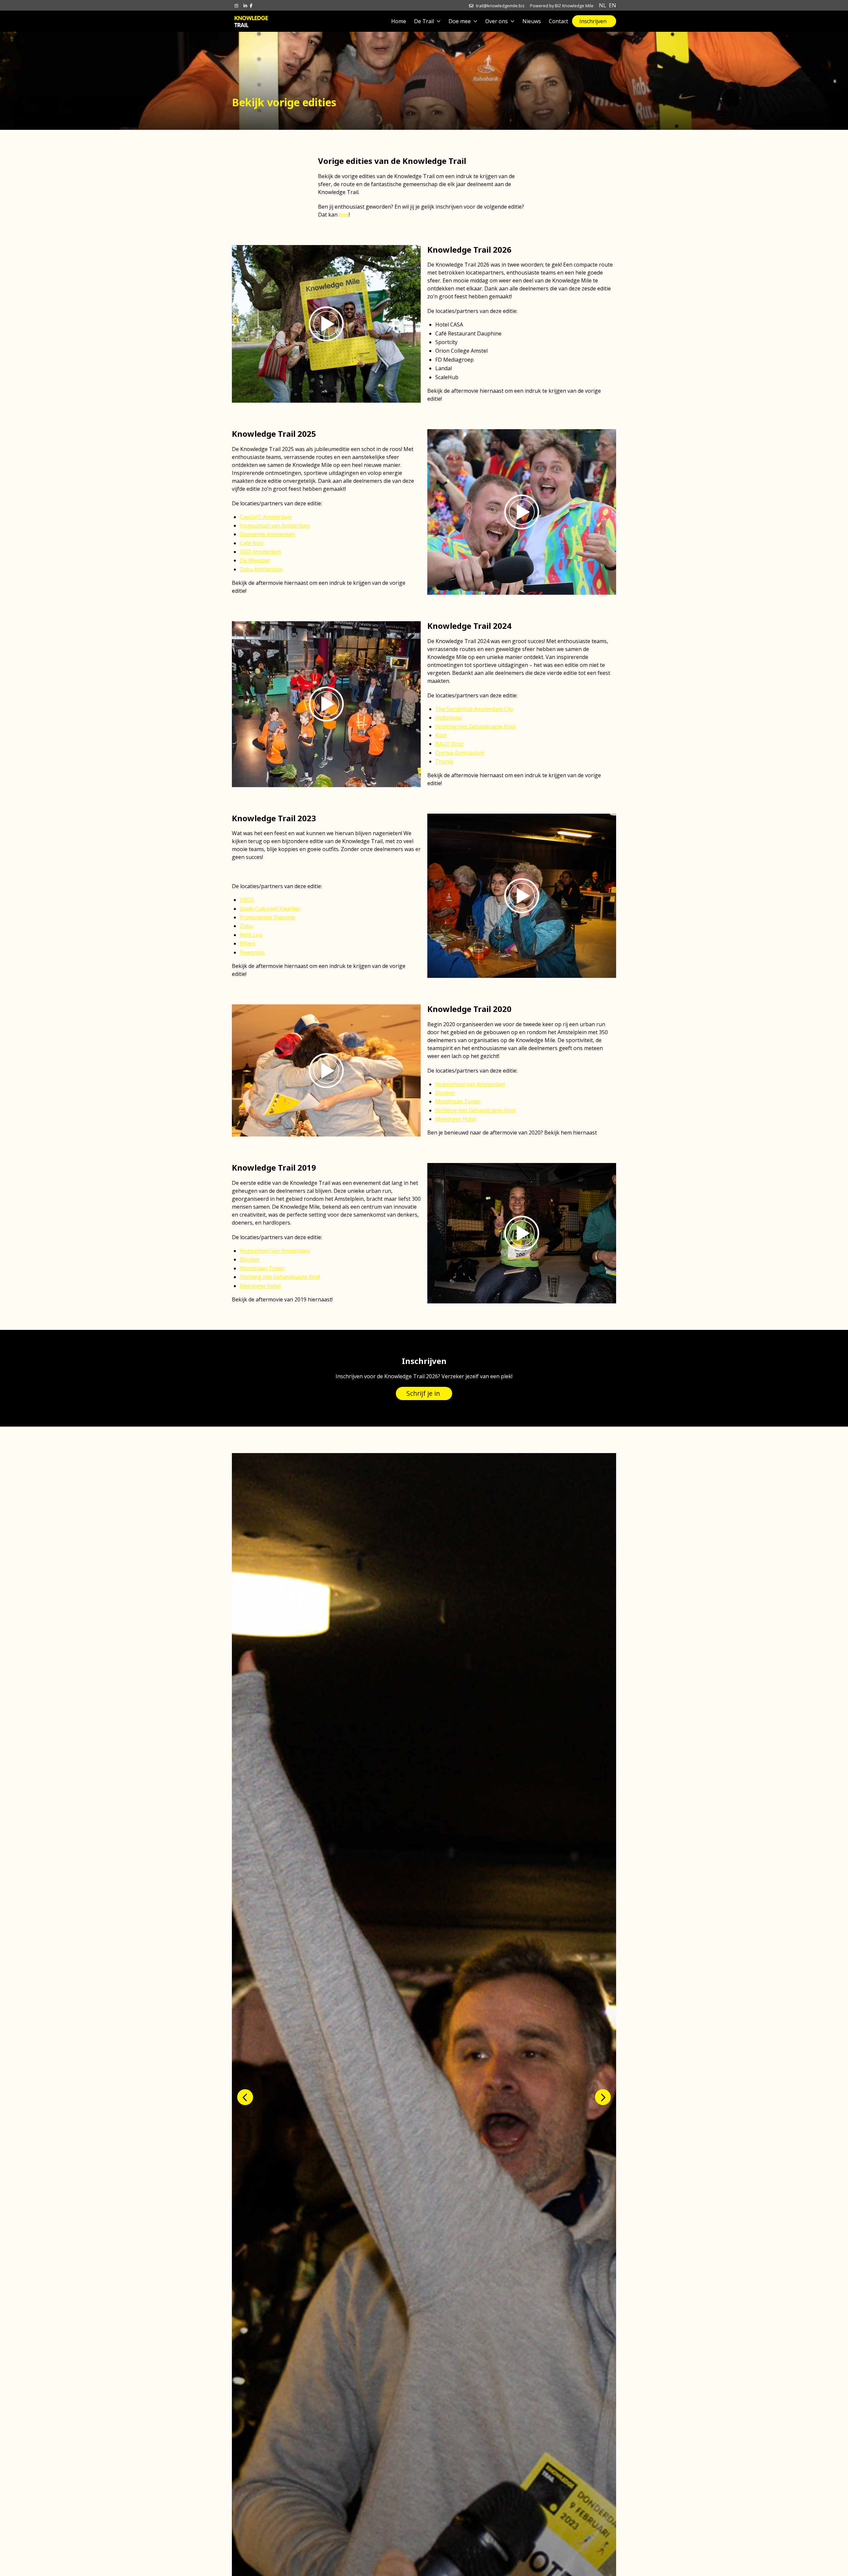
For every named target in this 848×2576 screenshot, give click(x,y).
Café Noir (252, 543)
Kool (441, 735)
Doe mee (460, 21)
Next (603, 2097)
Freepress (252, 952)
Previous (245, 2097)
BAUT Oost (449, 744)
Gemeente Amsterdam (267, 534)
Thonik (444, 761)
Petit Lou (251, 935)
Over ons (497, 21)
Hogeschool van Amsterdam (275, 526)
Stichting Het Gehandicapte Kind (475, 727)
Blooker (445, 1093)
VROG (247, 900)
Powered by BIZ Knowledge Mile (562, 6)
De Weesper (255, 560)
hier (344, 215)
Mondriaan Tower (458, 1101)
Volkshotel (449, 718)
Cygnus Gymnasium (460, 753)
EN (612, 5)
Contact (558, 21)
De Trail (424, 21)
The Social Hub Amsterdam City (474, 709)
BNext (248, 943)
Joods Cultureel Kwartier (270, 909)
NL (603, 5)
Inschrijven (593, 21)
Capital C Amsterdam (266, 517)
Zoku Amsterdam (261, 569)
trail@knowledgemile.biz (500, 6)
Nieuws (532, 21)
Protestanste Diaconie (267, 917)
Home (399, 21)
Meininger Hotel (456, 1119)
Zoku (246, 926)
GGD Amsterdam (260, 552)
